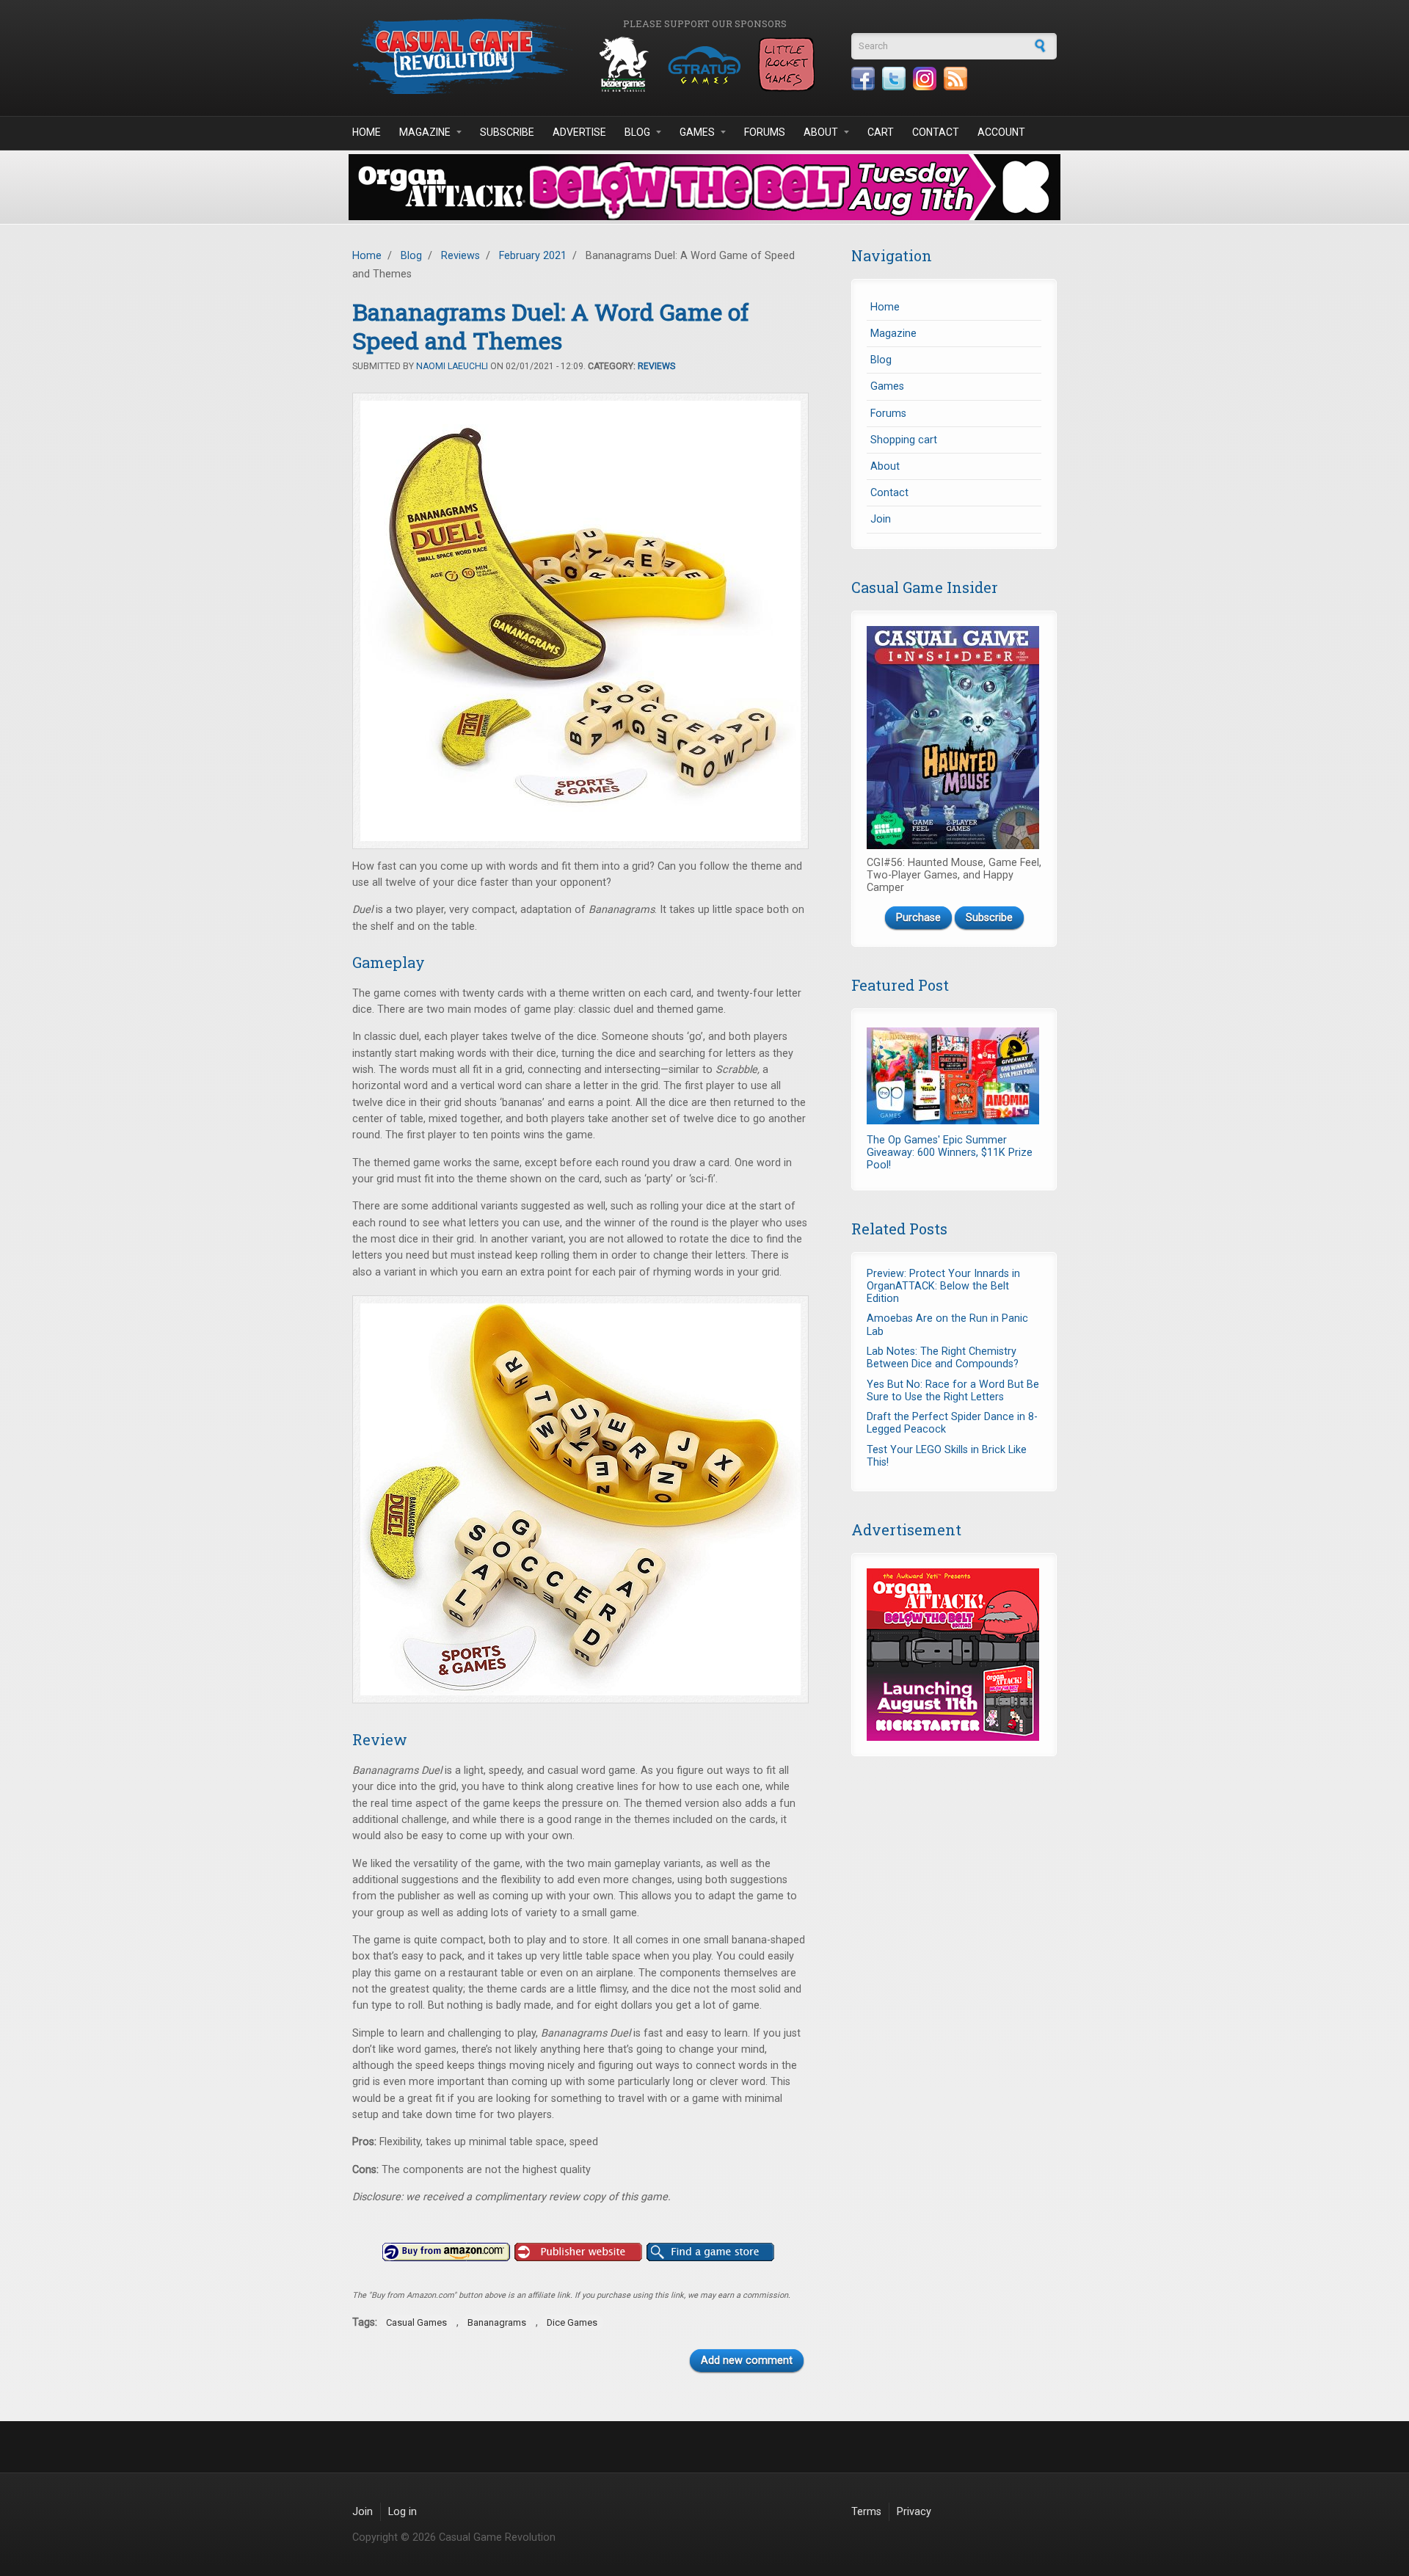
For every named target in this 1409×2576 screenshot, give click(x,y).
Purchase (918, 918)
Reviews (460, 256)
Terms (866, 2512)
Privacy (914, 2512)
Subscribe (507, 132)
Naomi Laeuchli (452, 366)
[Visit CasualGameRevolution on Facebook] (863, 79)
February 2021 (533, 256)
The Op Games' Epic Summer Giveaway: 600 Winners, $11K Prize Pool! (950, 1153)
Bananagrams (497, 2322)
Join (881, 519)
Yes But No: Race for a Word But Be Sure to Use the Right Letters (953, 1391)
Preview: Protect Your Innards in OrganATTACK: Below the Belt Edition (943, 1287)
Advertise (579, 132)
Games (697, 132)
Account (1001, 132)
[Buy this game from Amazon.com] (446, 2252)
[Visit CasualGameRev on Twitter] (894, 79)
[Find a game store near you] (710, 2252)
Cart (881, 132)
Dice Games (572, 2322)
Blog (637, 132)
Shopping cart (904, 440)
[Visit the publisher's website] (578, 2252)
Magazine (425, 132)
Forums (765, 132)
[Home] (462, 56)
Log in (403, 2512)
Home (367, 132)
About (821, 132)
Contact (936, 132)
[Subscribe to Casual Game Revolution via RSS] (955, 79)
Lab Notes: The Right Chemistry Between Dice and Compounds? (943, 1358)
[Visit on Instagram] (925, 79)
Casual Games (416, 2322)
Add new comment (747, 2361)
